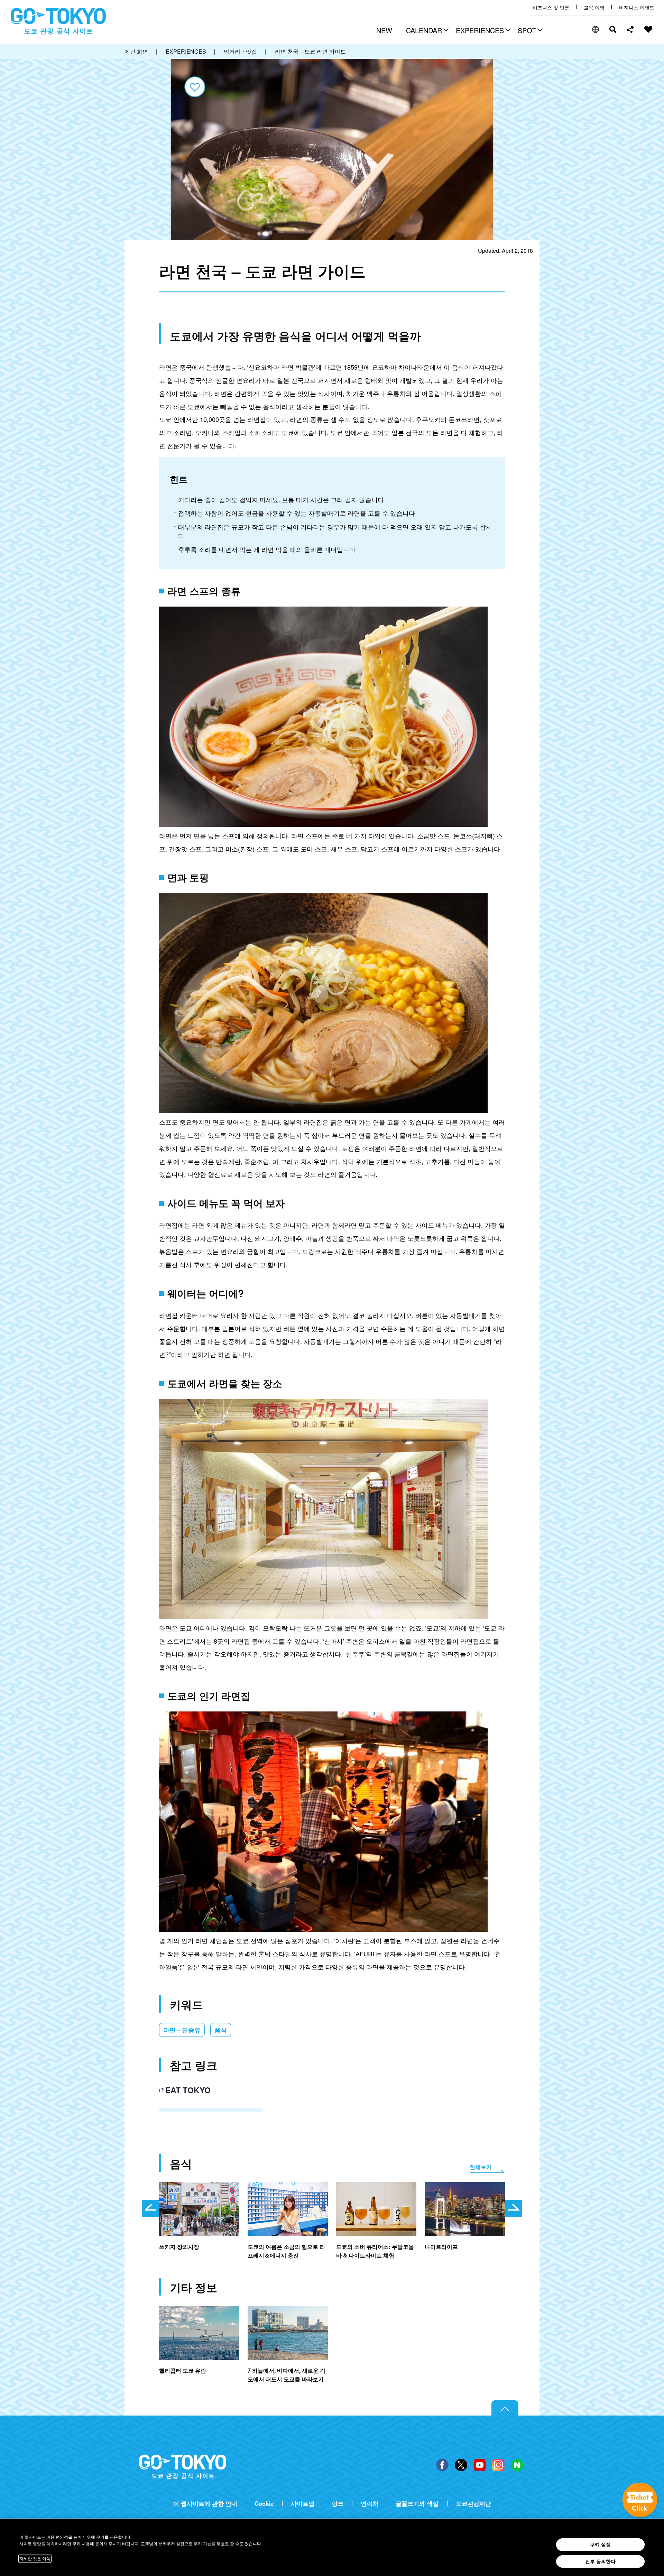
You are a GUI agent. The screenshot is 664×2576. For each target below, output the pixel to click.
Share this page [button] (630, 29)
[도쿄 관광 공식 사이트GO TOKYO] (58, 21)
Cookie (264, 2504)
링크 (338, 2504)
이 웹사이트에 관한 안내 (205, 2504)
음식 (221, 2030)
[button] (426, 31)
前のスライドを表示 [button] (150, 2208)
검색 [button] (613, 29)
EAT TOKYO (188, 2090)
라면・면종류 (182, 2030)
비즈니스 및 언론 (551, 7)
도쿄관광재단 (473, 2504)
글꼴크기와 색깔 (417, 2504)
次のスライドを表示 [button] (514, 2208)
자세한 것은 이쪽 (35, 2559)
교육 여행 (594, 7)
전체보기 (481, 2167)
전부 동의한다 (600, 2561)
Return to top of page (505, 2408)
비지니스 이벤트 (637, 7)
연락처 (370, 2504)
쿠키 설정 (600, 2545)
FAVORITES (648, 29)
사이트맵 (303, 2504)
